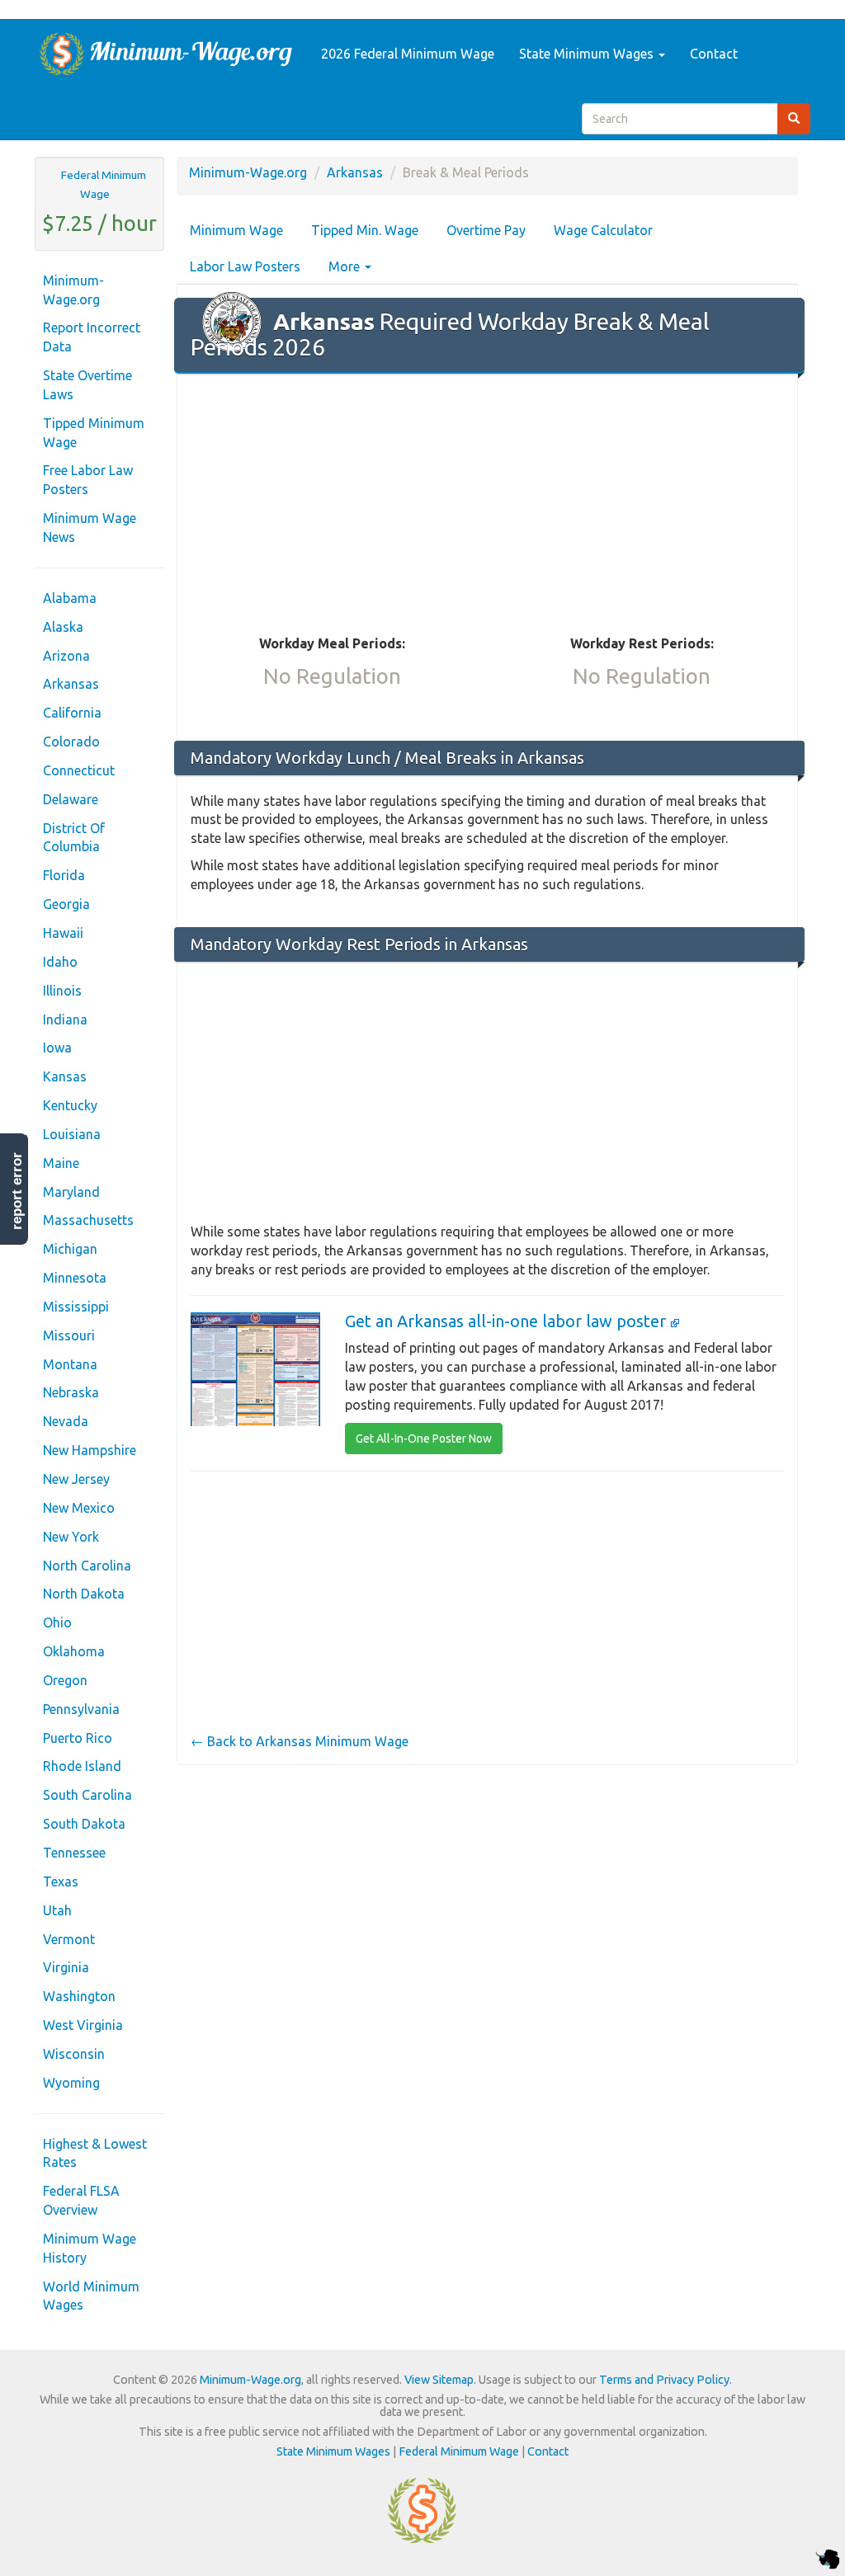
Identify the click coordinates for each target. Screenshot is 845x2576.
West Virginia (83, 2025)
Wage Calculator (603, 230)
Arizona (66, 656)
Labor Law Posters (245, 266)
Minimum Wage (236, 230)
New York (71, 1537)
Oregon (65, 1680)
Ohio (57, 1622)
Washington (79, 1996)
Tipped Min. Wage (365, 230)
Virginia (66, 1967)
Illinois (62, 991)
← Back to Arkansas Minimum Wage (300, 1741)
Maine (61, 1163)
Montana (70, 1364)
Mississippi (76, 1307)
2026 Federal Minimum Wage (408, 54)
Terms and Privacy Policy (664, 2380)
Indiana (65, 1020)
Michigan (70, 1249)
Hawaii (63, 933)
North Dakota (84, 1594)
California (72, 713)
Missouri (69, 1335)
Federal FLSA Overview (81, 2200)
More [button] (346, 266)
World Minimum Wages (91, 2296)
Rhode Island (82, 1766)
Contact (714, 54)
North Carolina (87, 1566)
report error (17, 1191)
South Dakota (84, 1824)
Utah (57, 1910)
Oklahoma (74, 1651)
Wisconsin (74, 2054)
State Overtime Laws (87, 385)
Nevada (66, 1421)
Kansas (65, 1076)
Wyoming (71, 2083)
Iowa (57, 1048)
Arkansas (71, 684)
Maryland (71, 1192)
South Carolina (87, 1795)
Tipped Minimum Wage (94, 433)
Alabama (70, 598)
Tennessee (74, 1853)
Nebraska (71, 1392)
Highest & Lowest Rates (95, 2153)
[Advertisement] (487, 506)
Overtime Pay (486, 230)
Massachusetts (88, 1220)
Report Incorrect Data (92, 337)
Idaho (60, 962)
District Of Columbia (74, 838)
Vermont (69, 1939)
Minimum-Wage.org (73, 290)
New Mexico (79, 1508)
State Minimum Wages (588, 54)
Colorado (71, 742)
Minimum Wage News (90, 527)
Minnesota (75, 1278)
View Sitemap (439, 2380)
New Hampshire (90, 1450)
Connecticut (79, 770)
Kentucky (70, 1105)
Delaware (71, 799)
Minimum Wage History (90, 2248)
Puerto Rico (78, 1738)
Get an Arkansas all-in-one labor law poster (507, 1321)
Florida (64, 875)
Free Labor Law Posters (88, 480)
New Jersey (76, 1479)
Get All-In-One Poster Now (424, 1439)
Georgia (66, 904)
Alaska (63, 627)
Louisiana (72, 1134)
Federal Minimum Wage (104, 184)
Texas (61, 1881)
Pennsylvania (81, 1709)
